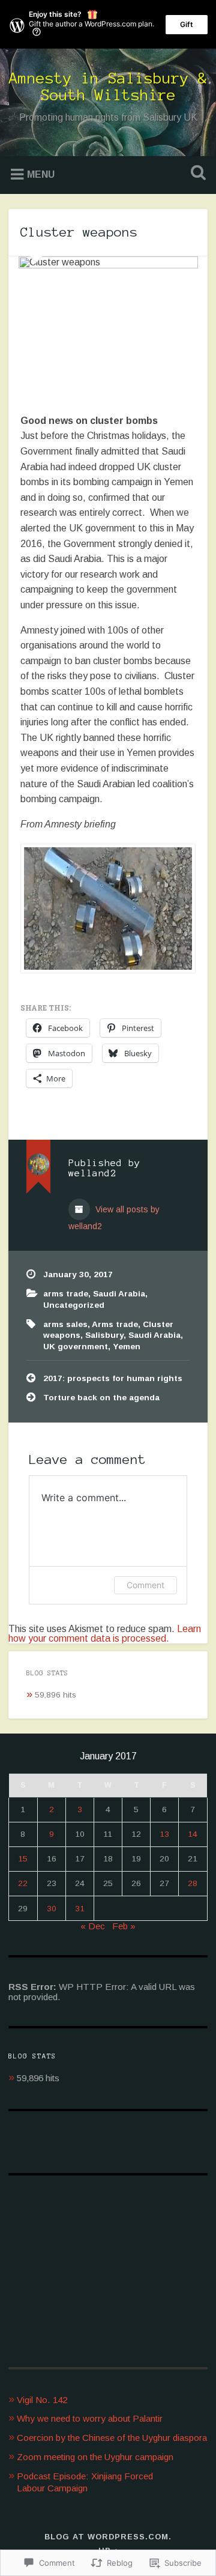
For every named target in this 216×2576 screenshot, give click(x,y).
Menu (41, 174)
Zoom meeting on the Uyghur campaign (95, 2457)
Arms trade (115, 1324)
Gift (187, 24)
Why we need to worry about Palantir (90, 2418)
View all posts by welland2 (114, 1218)
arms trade (66, 1294)
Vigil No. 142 (42, 2400)
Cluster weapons (79, 232)
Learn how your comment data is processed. (105, 1634)
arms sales (65, 1324)
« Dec (93, 1926)
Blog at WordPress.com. (108, 2537)
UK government (76, 1347)
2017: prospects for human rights (113, 1378)
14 (193, 1834)
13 (164, 1834)
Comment (145, 1585)
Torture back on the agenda (101, 1398)
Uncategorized (74, 1305)
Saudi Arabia (119, 1294)
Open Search (196, 174)
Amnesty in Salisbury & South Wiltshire (108, 86)
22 (23, 1883)
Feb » (124, 1926)
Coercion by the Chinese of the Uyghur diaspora (112, 2438)
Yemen (127, 1347)
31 (80, 1909)
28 (193, 1883)
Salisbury (104, 1335)
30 (52, 1909)
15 (23, 1859)
